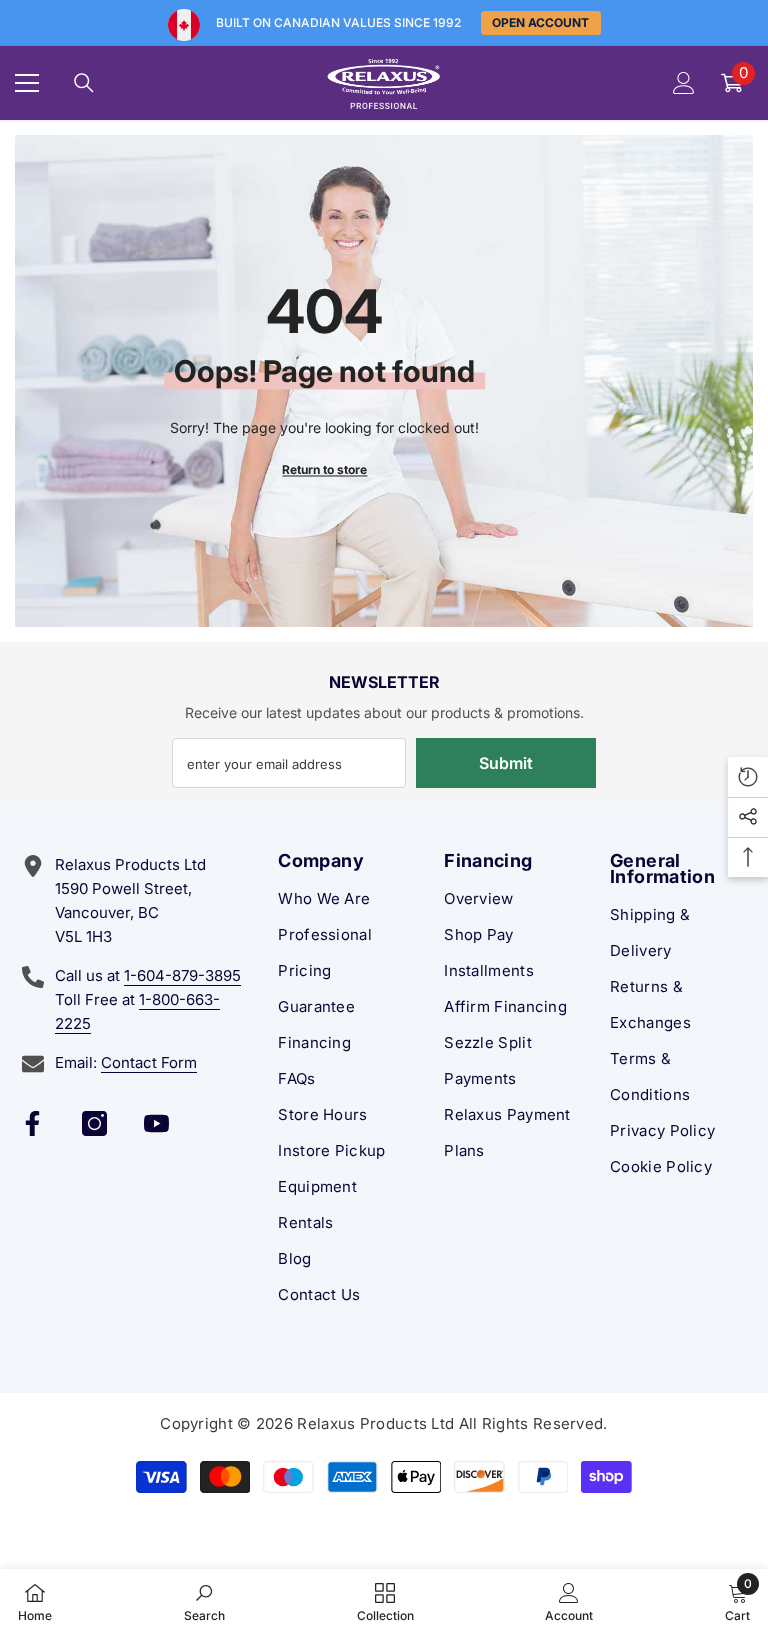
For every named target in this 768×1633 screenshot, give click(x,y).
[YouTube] (156, 1123)
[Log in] (684, 83)
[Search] (84, 83)
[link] (204, 1601)
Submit (506, 763)
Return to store (324, 468)
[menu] (27, 83)
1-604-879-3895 (182, 975)
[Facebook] (32, 1123)
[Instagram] (94, 1123)
